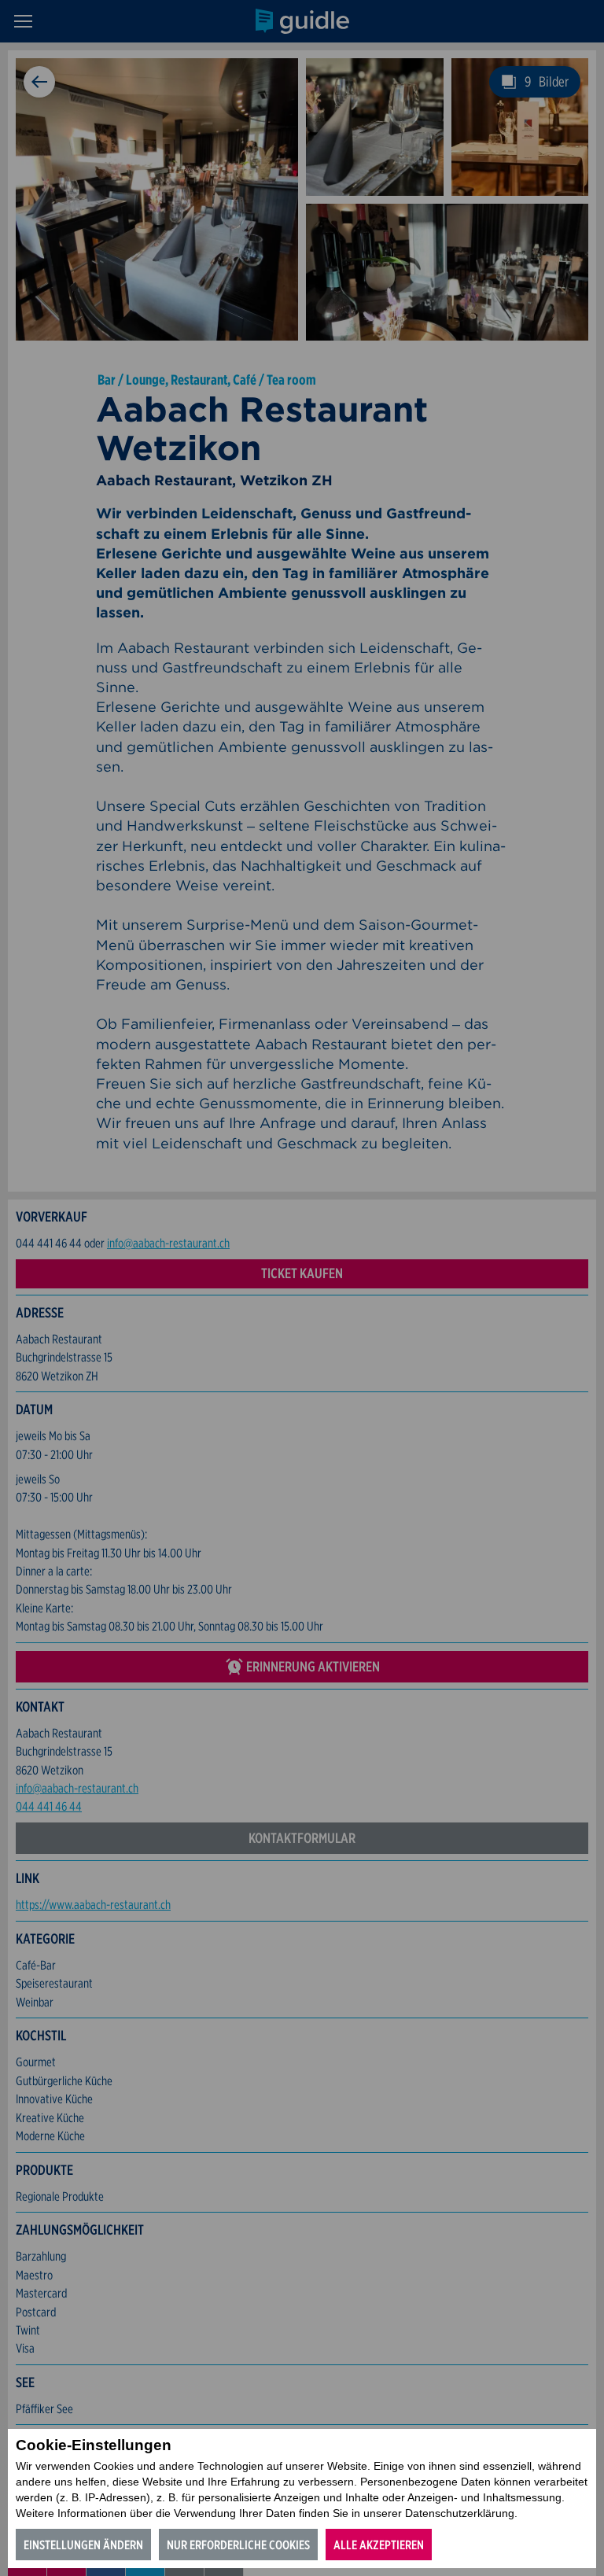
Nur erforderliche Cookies (238, 2545)
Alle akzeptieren (379, 2545)
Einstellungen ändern (83, 2545)
